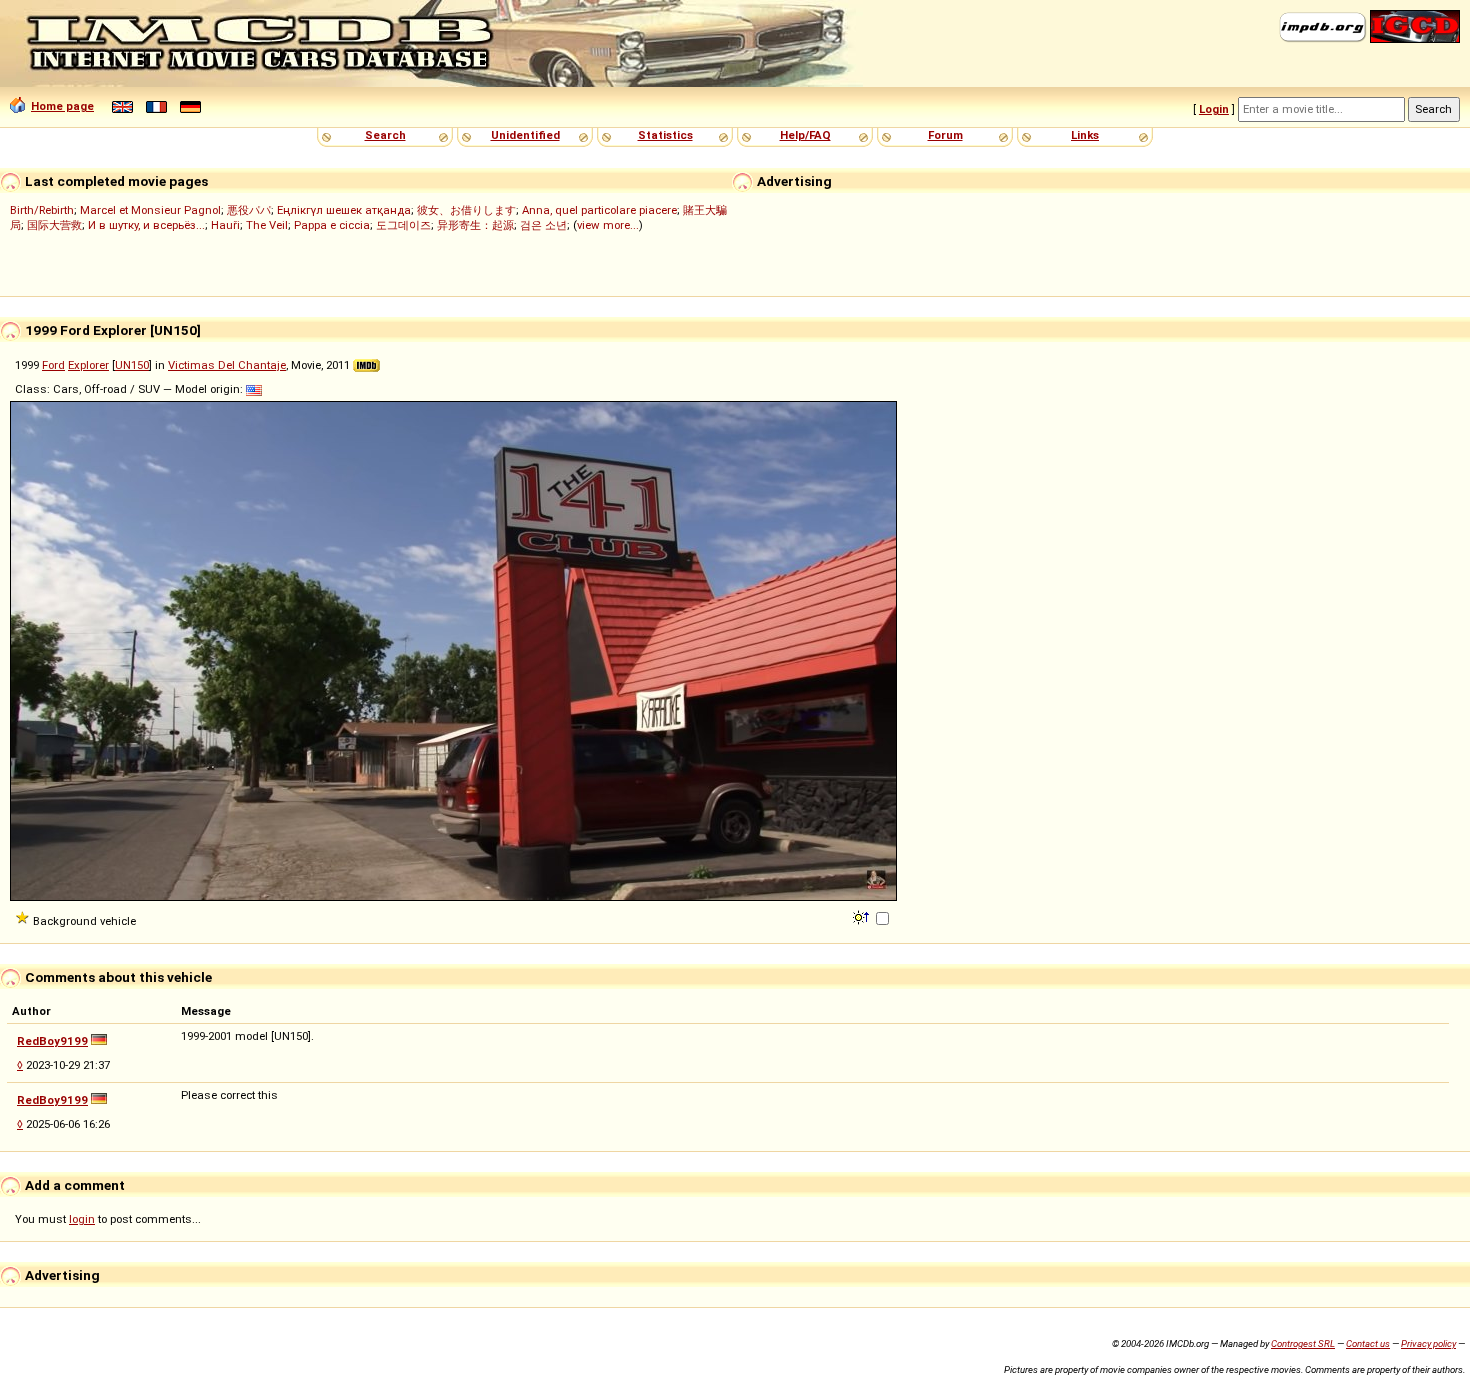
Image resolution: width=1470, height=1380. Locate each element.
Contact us (1368, 1343)
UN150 (132, 365)
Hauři (225, 225)
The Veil (267, 225)
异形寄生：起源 (475, 225)
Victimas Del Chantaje (227, 365)
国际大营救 (54, 225)
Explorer (88, 365)
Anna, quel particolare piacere (599, 210)
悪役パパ (249, 210)
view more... (608, 225)
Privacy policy (1428, 1343)
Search (385, 135)
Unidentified (525, 135)
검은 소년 (543, 225)
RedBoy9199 (52, 1041)
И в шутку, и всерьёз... (146, 225)
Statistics (665, 135)
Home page (62, 106)
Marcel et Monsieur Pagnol (150, 210)
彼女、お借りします (466, 210)
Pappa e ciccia (332, 225)
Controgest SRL (1303, 1343)
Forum (945, 135)
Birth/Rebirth (42, 210)
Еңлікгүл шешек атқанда (344, 210)
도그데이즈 (403, 225)
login (82, 1219)
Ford (53, 365)
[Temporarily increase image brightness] (862, 916)
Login (1214, 109)
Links (1085, 135)
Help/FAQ (805, 135)
